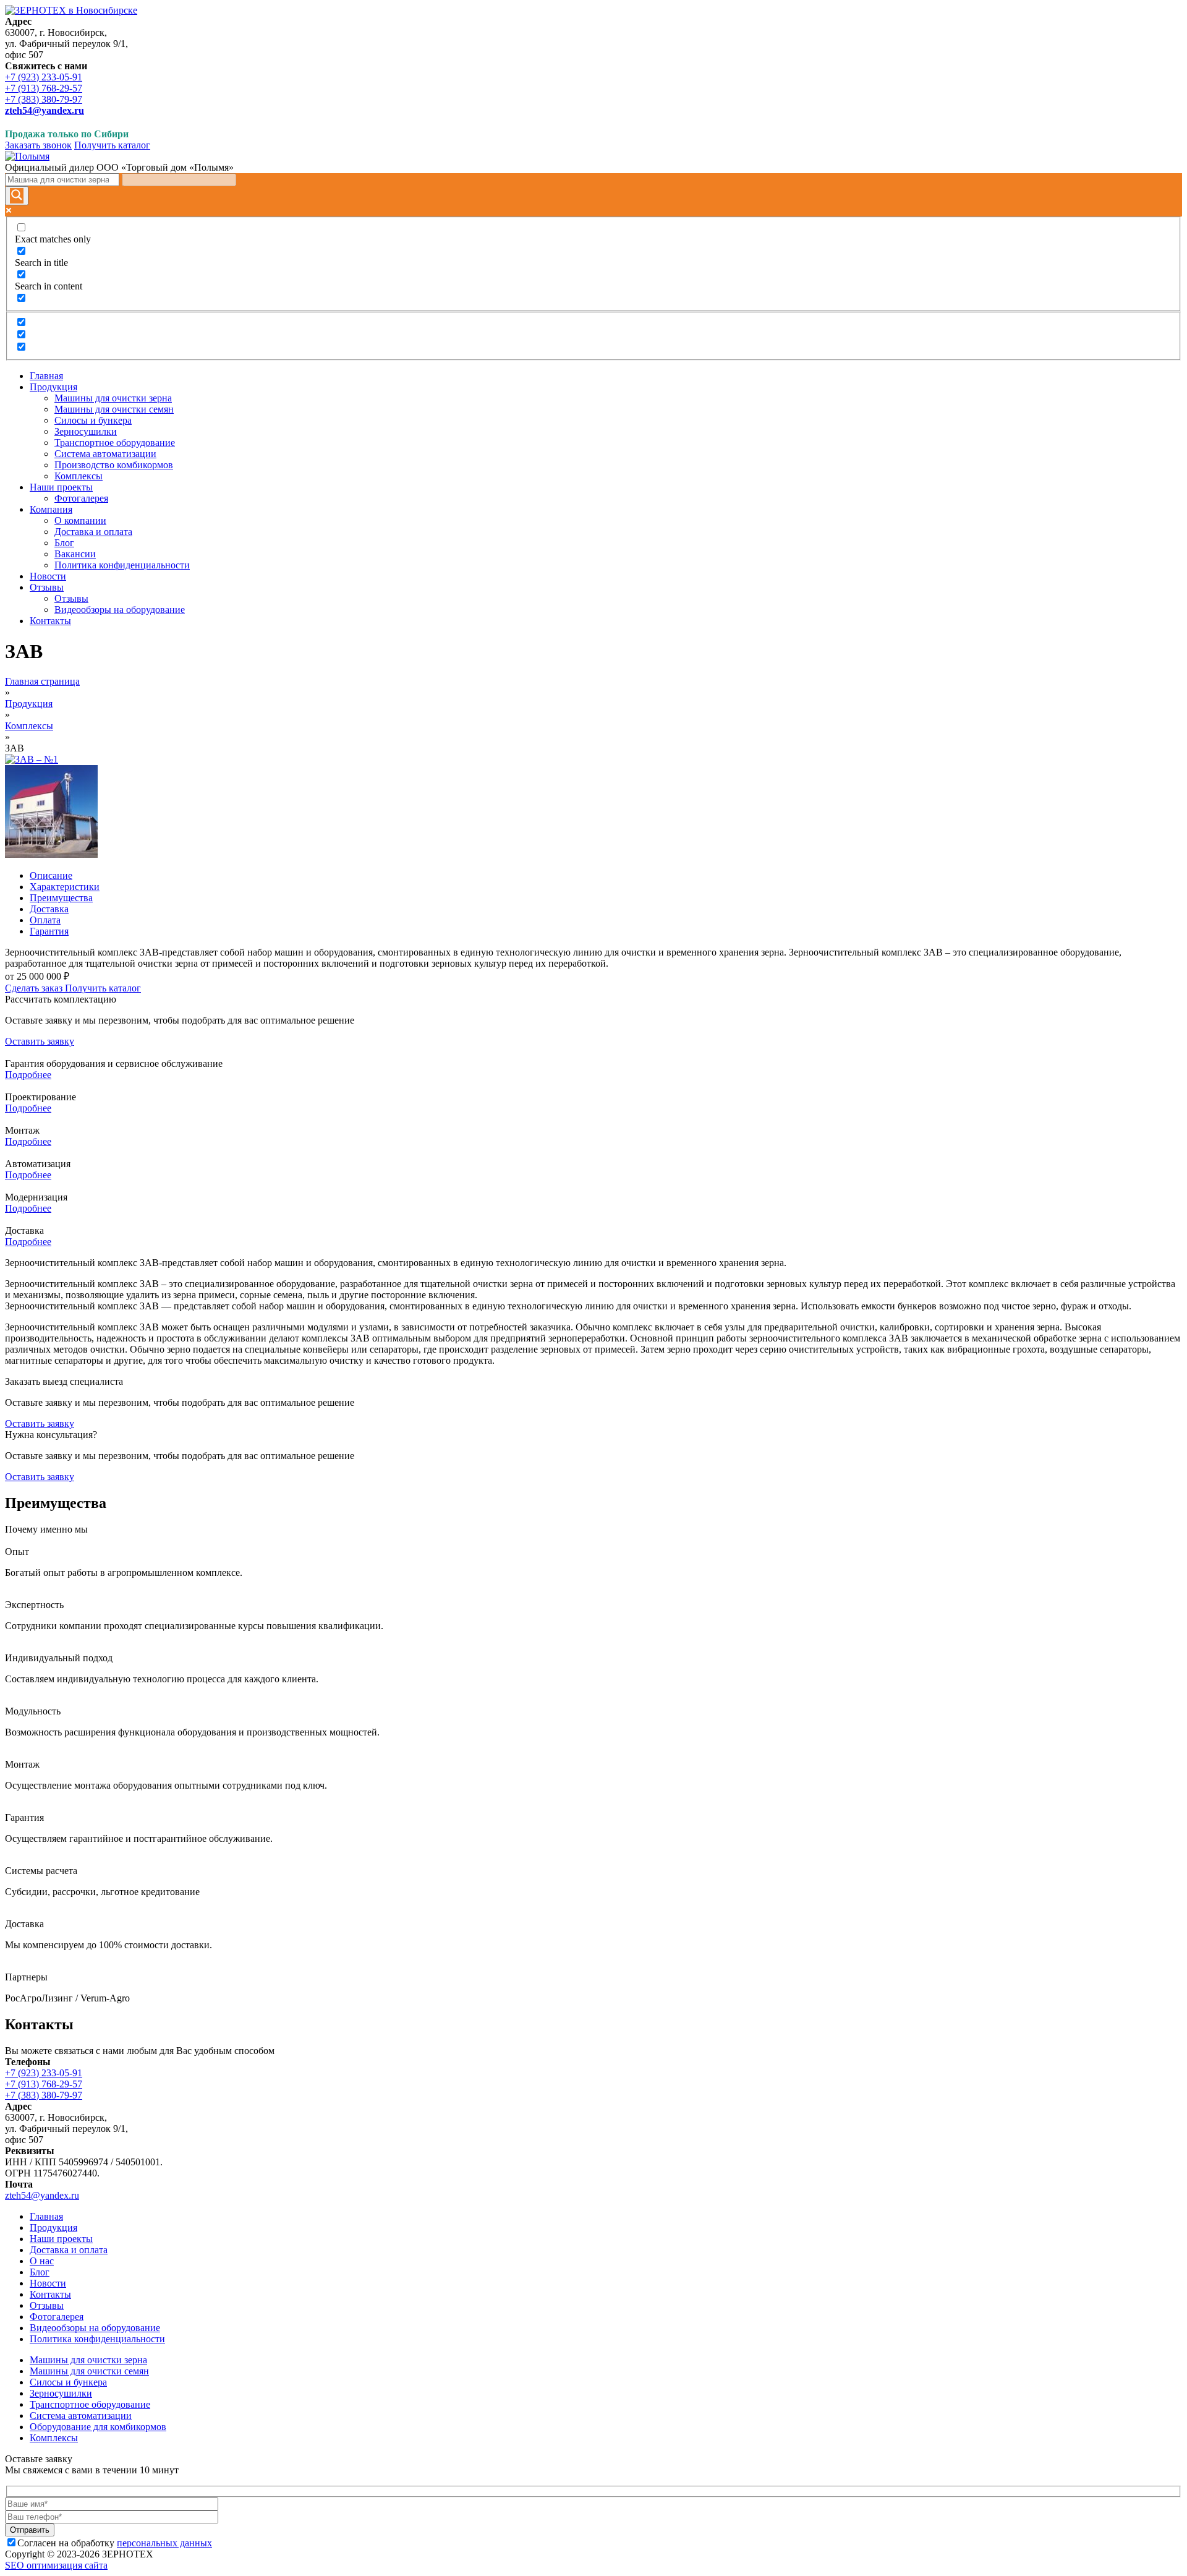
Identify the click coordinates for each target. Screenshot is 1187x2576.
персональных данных (164, 2543)
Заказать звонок (38, 145)
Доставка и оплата (69, 2250)
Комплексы (29, 726)
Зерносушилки (61, 2393)
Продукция (29, 704)
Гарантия (49, 931)
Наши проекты (61, 2239)
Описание (51, 875)
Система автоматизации (81, 2416)
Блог (40, 2272)
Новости (48, 2283)
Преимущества (61, 898)
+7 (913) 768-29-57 (44, 88)
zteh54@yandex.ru (42, 2195)
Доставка (49, 909)
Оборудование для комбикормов (98, 2427)
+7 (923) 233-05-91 (44, 77)
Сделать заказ (35, 988)
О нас (42, 2261)
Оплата (45, 920)
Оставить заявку (40, 1041)
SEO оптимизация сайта (56, 2565)
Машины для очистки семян (89, 2371)
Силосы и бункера (68, 2382)
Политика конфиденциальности (97, 2339)
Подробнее (28, 1075)
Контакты (50, 2294)
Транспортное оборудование (90, 2404)
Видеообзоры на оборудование (95, 2328)
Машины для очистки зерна (88, 2360)
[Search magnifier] (17, 196)
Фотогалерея (57, 2317)
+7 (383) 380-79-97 (44, 99)
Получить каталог (112, 145)
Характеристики (65, 887)
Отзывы (47, 2305)
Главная (46, 2216)
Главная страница (42, 681)
